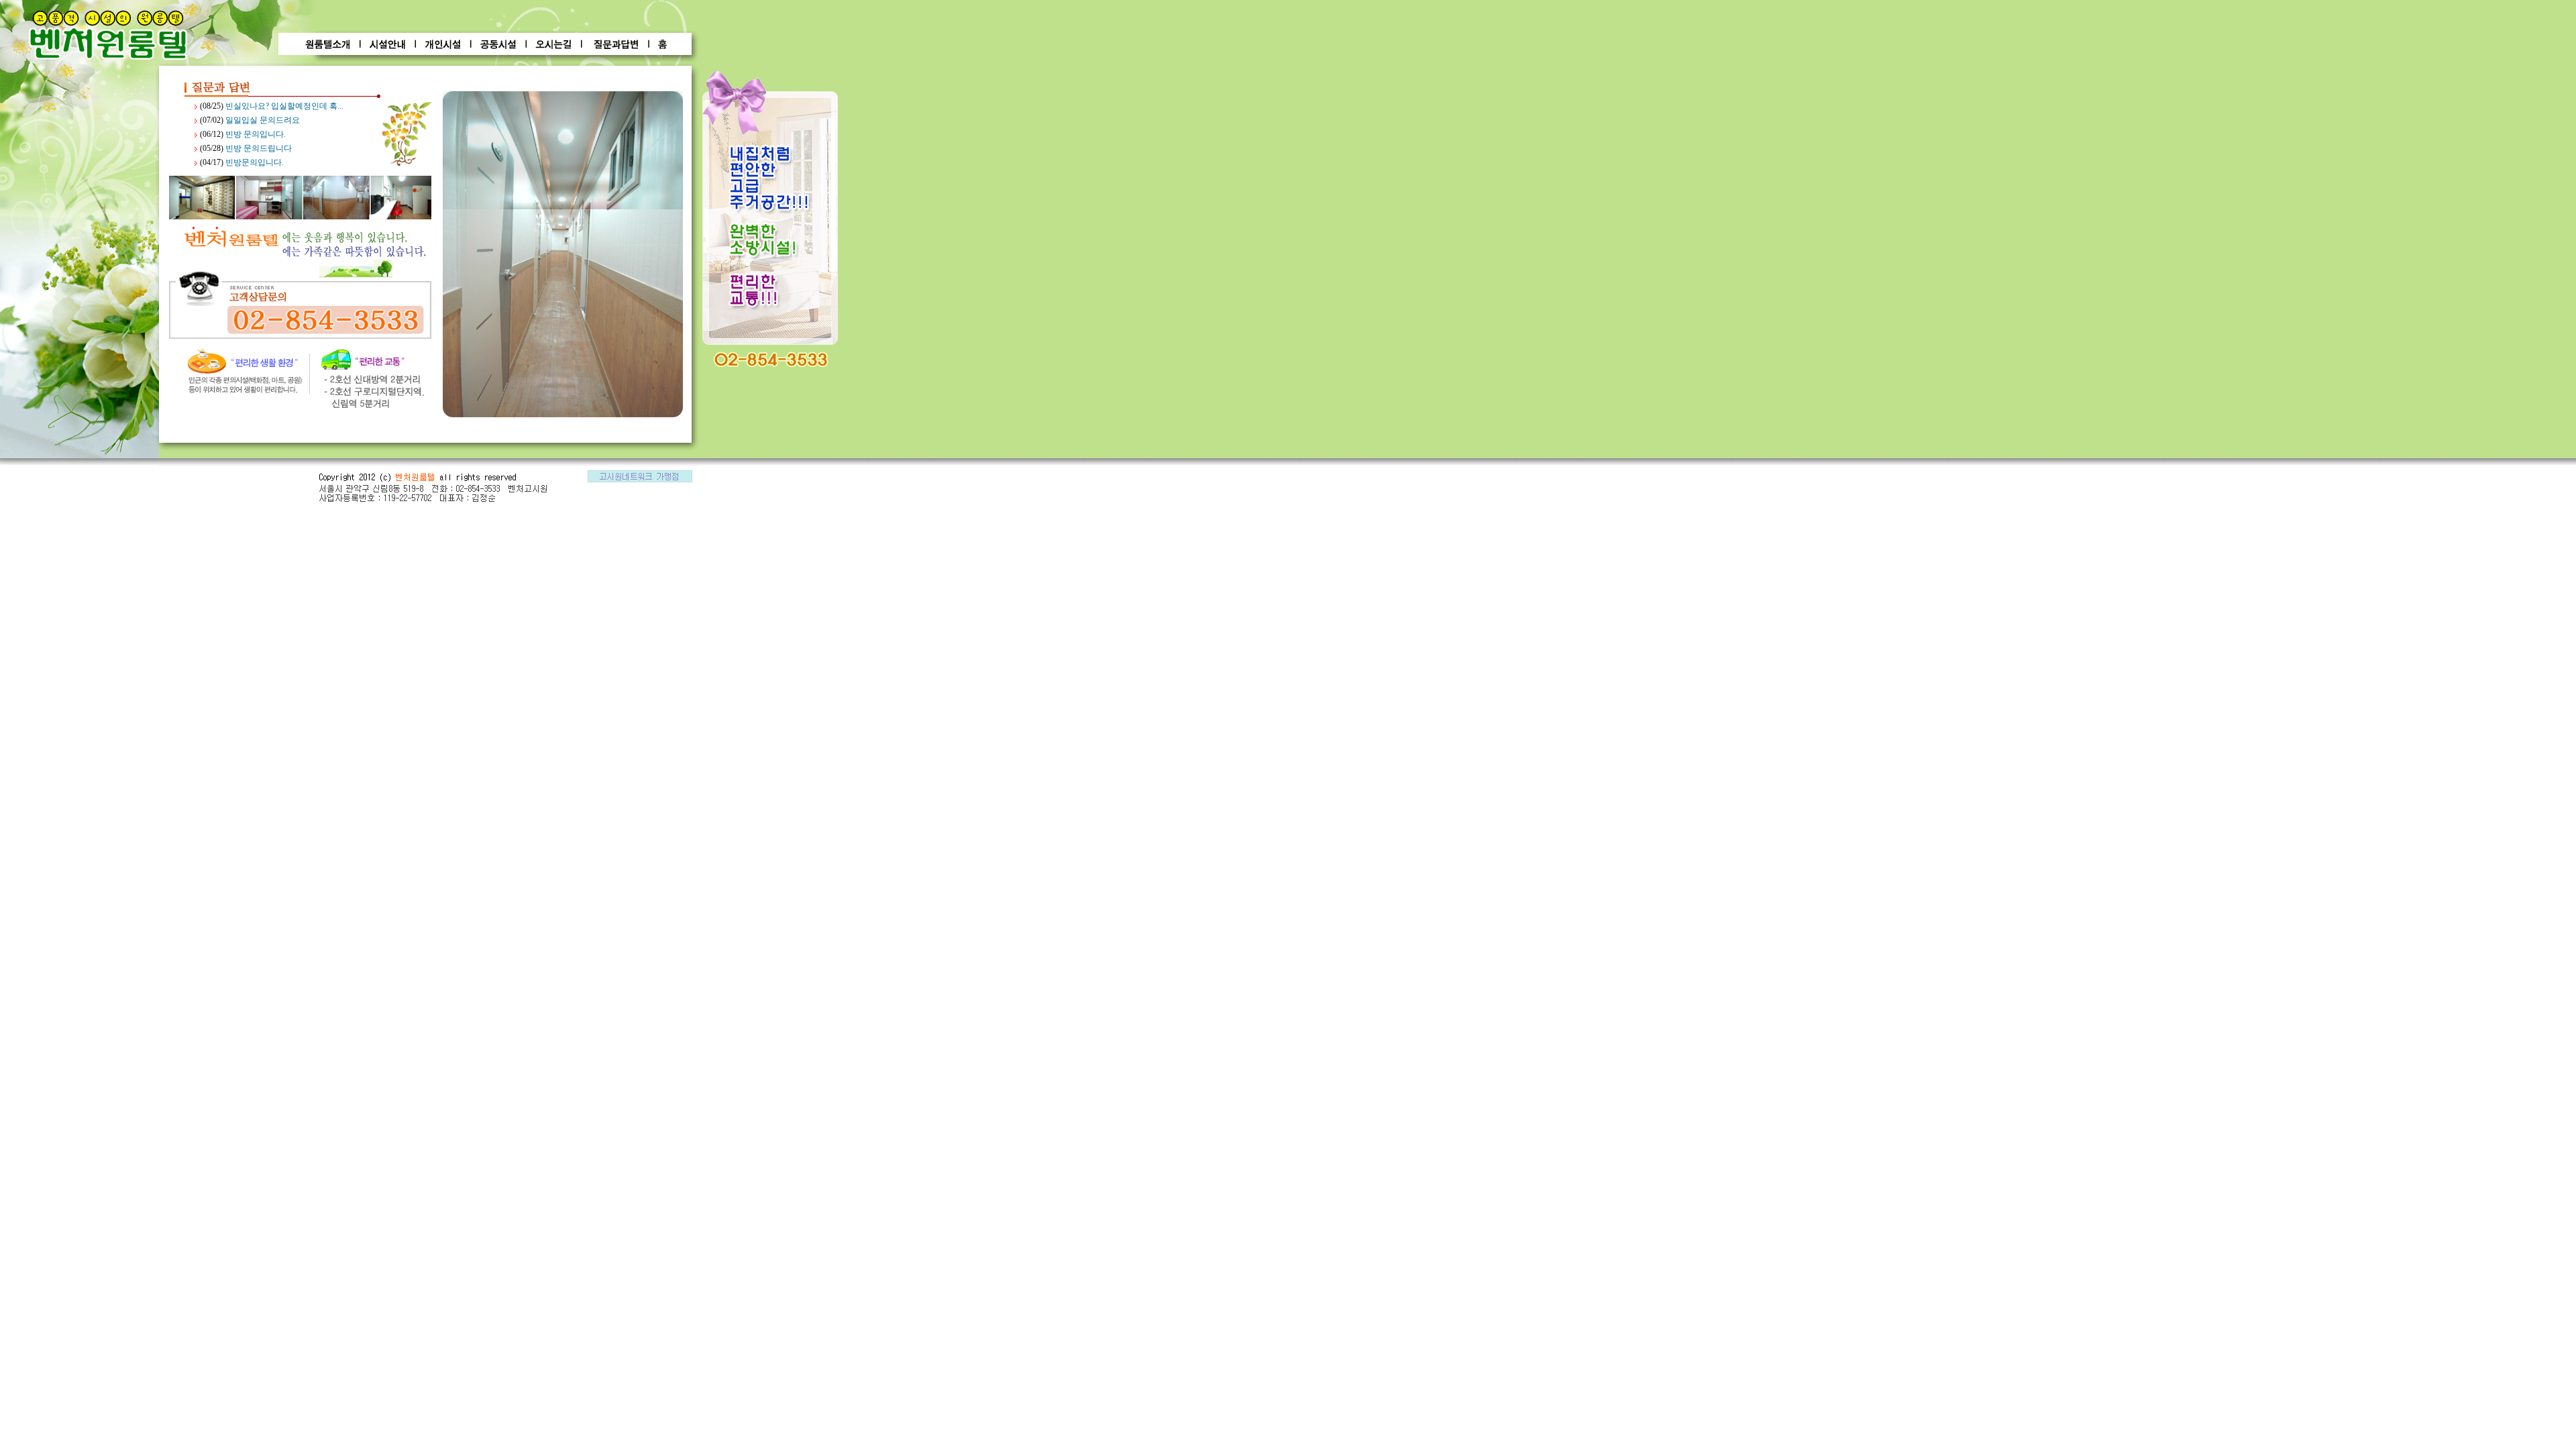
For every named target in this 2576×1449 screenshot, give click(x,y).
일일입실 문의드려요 (263, 120)
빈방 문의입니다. (256, 134)
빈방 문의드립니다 (259, 148)
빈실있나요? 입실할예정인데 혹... (284, 106)
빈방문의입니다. (255, 162)
